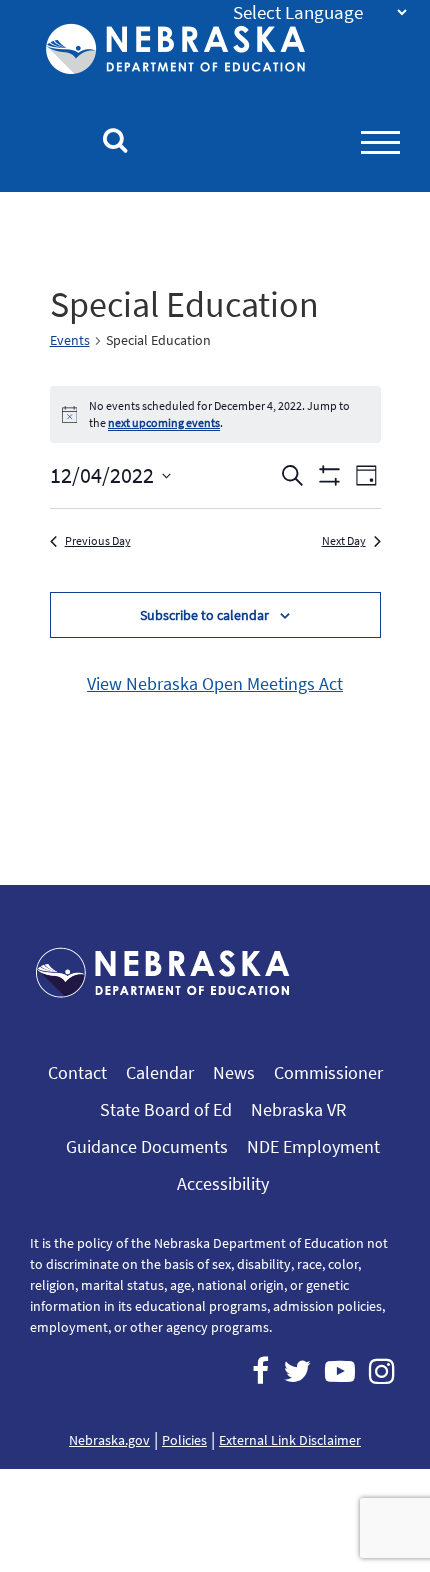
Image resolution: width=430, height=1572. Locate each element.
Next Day (344, 540)
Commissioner (328, 1072)
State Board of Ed (166, 1109)
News (234, 1072)
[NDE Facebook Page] (260, 1371)
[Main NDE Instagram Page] (382, 1371)
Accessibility (223, 1183)
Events (70, 340)
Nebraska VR (298, 1109)
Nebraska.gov (109, 1440)
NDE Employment (313, 1146)
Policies (184, 1440)
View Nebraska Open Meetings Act (215, 683)
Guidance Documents (147, 1146)
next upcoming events (164, 422)
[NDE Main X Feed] (297, 1371)
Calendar (160, 1072)
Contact (77, 1072)
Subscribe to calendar (204, 615)
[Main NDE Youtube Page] (340, 1371)
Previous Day (98, 540)
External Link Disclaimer (290, 1440)
